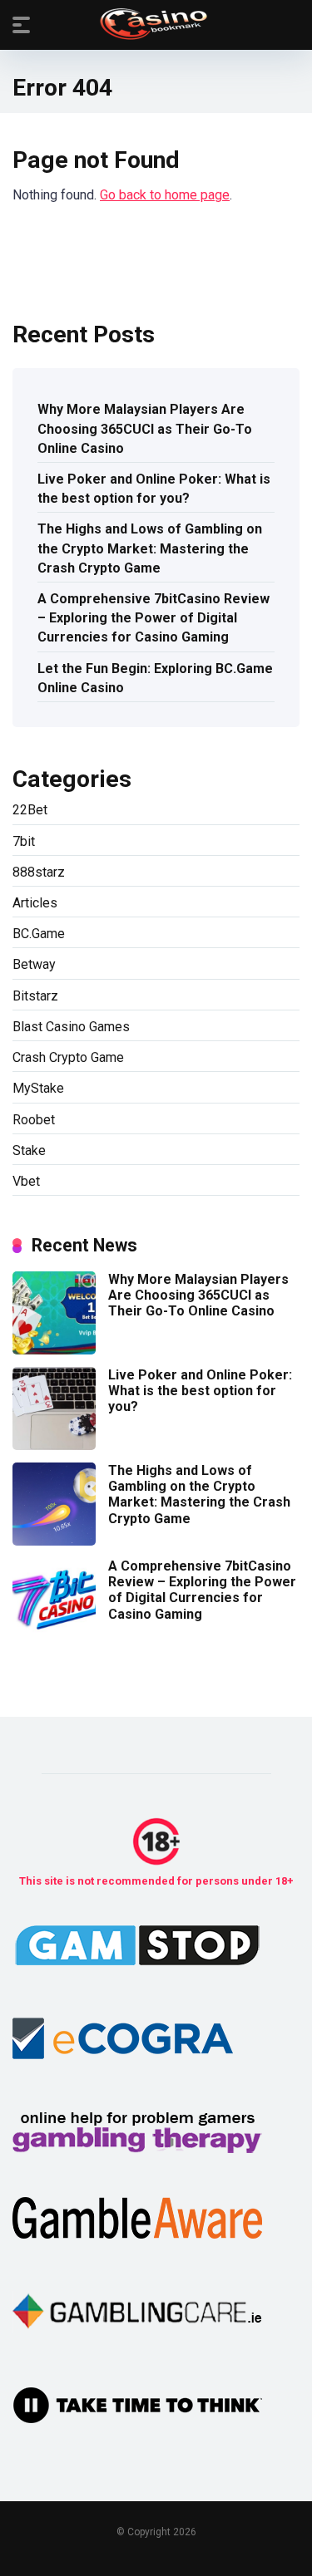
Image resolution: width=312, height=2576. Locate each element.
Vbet (26, 1181)
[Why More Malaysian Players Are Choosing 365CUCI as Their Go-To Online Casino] (54, 1350)
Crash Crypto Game (68, 1057)
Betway (34, 964)
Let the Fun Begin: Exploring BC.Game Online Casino (155, 678)
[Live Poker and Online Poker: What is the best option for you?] (54, 1445)
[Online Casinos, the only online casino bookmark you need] (156, 24)
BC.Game (39, 934)
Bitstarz (35, 996)
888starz (39, 872)
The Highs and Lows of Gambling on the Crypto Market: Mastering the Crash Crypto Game (150, 548)
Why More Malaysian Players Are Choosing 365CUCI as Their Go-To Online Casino (145, 428)
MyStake (38, 1088)
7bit (24, 841)
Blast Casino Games (71, 1027)
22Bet (30, 810)
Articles (35, 903)
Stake (29, 1150)
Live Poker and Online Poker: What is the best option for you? (154, 489)
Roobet (34, 1120)
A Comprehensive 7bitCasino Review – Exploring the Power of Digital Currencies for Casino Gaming (154, 618)
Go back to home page (165, 195)
